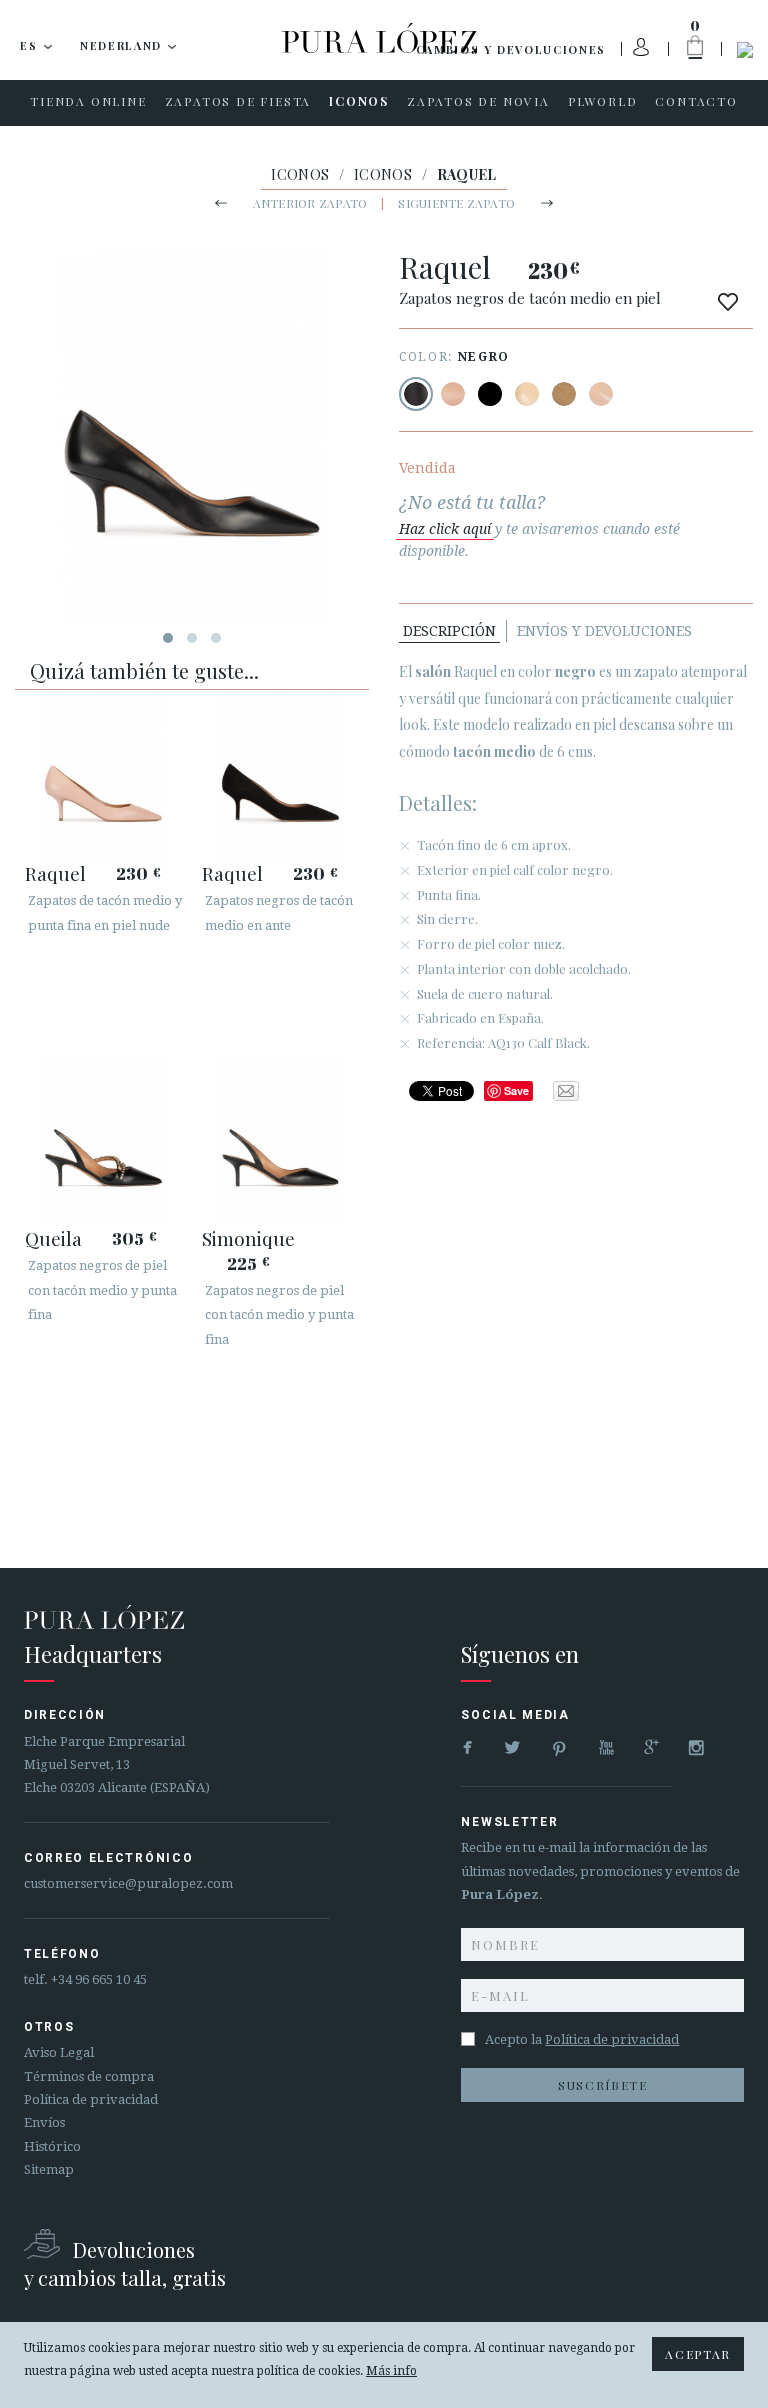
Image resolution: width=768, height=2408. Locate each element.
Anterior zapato (310, 203)
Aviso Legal (59, 2052)
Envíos (44, 2122)
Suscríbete (603, 2085)
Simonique (248, 1238)
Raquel (55, 873)
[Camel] (564, 394)
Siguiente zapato (456, 203)
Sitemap (49, 2169)
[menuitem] (88, 103)
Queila (53, 1238)
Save (516, 1090)
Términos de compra (89, 2076)
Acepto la (582, 2039)
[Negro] (416, 394)
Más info (391, 2371)
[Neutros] (527, 394)
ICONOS (300, 174)
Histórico (52, 2146)
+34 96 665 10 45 (99, 1979)
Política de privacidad (91, 2099)
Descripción (449, 631)
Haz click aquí (445, 529)
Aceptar (698, 2354)
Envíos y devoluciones (604, 631)
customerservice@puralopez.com (128, 1883)
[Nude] (453, 394)
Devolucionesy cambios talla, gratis (125, 2263)
